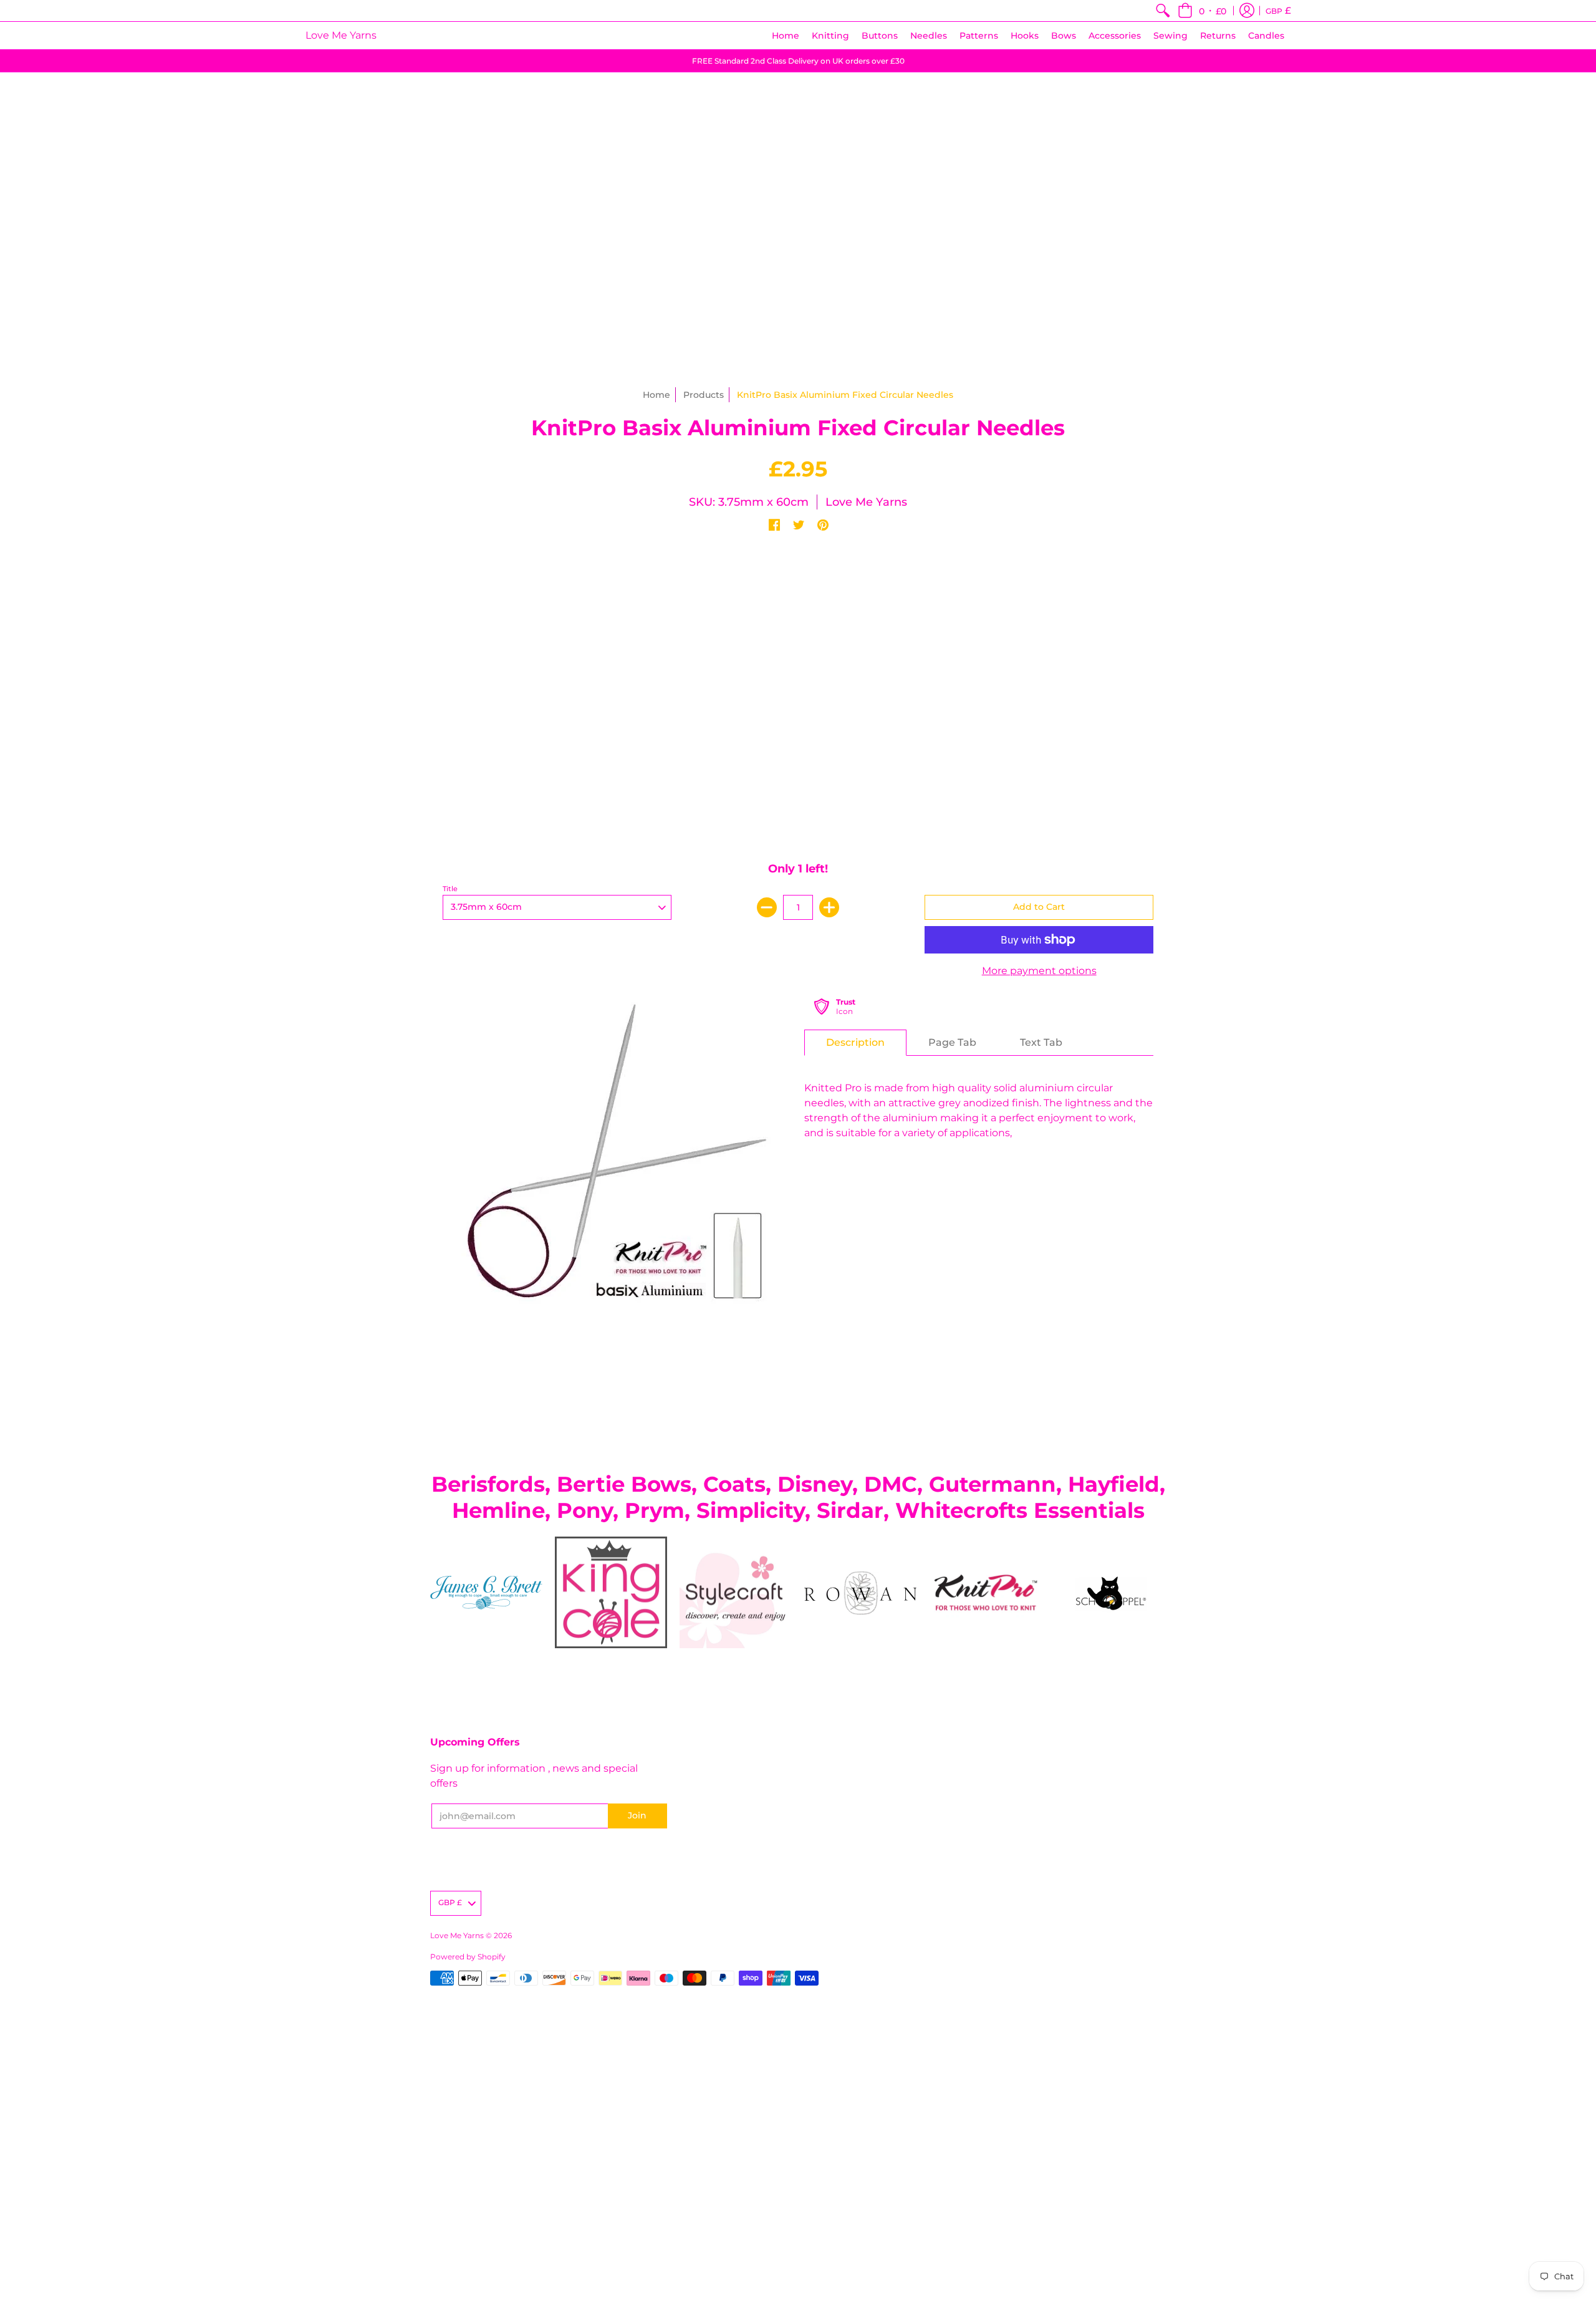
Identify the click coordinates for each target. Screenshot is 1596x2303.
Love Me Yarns (341, 35)
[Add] (829, 907)
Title (450, 889)
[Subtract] (767, 907)
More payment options (1039, 971)
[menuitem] (1163, 11)
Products (704, 395)
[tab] (855, 1043)
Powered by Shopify (468, 1957)
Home (656, 395)
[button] (1202, 11)
